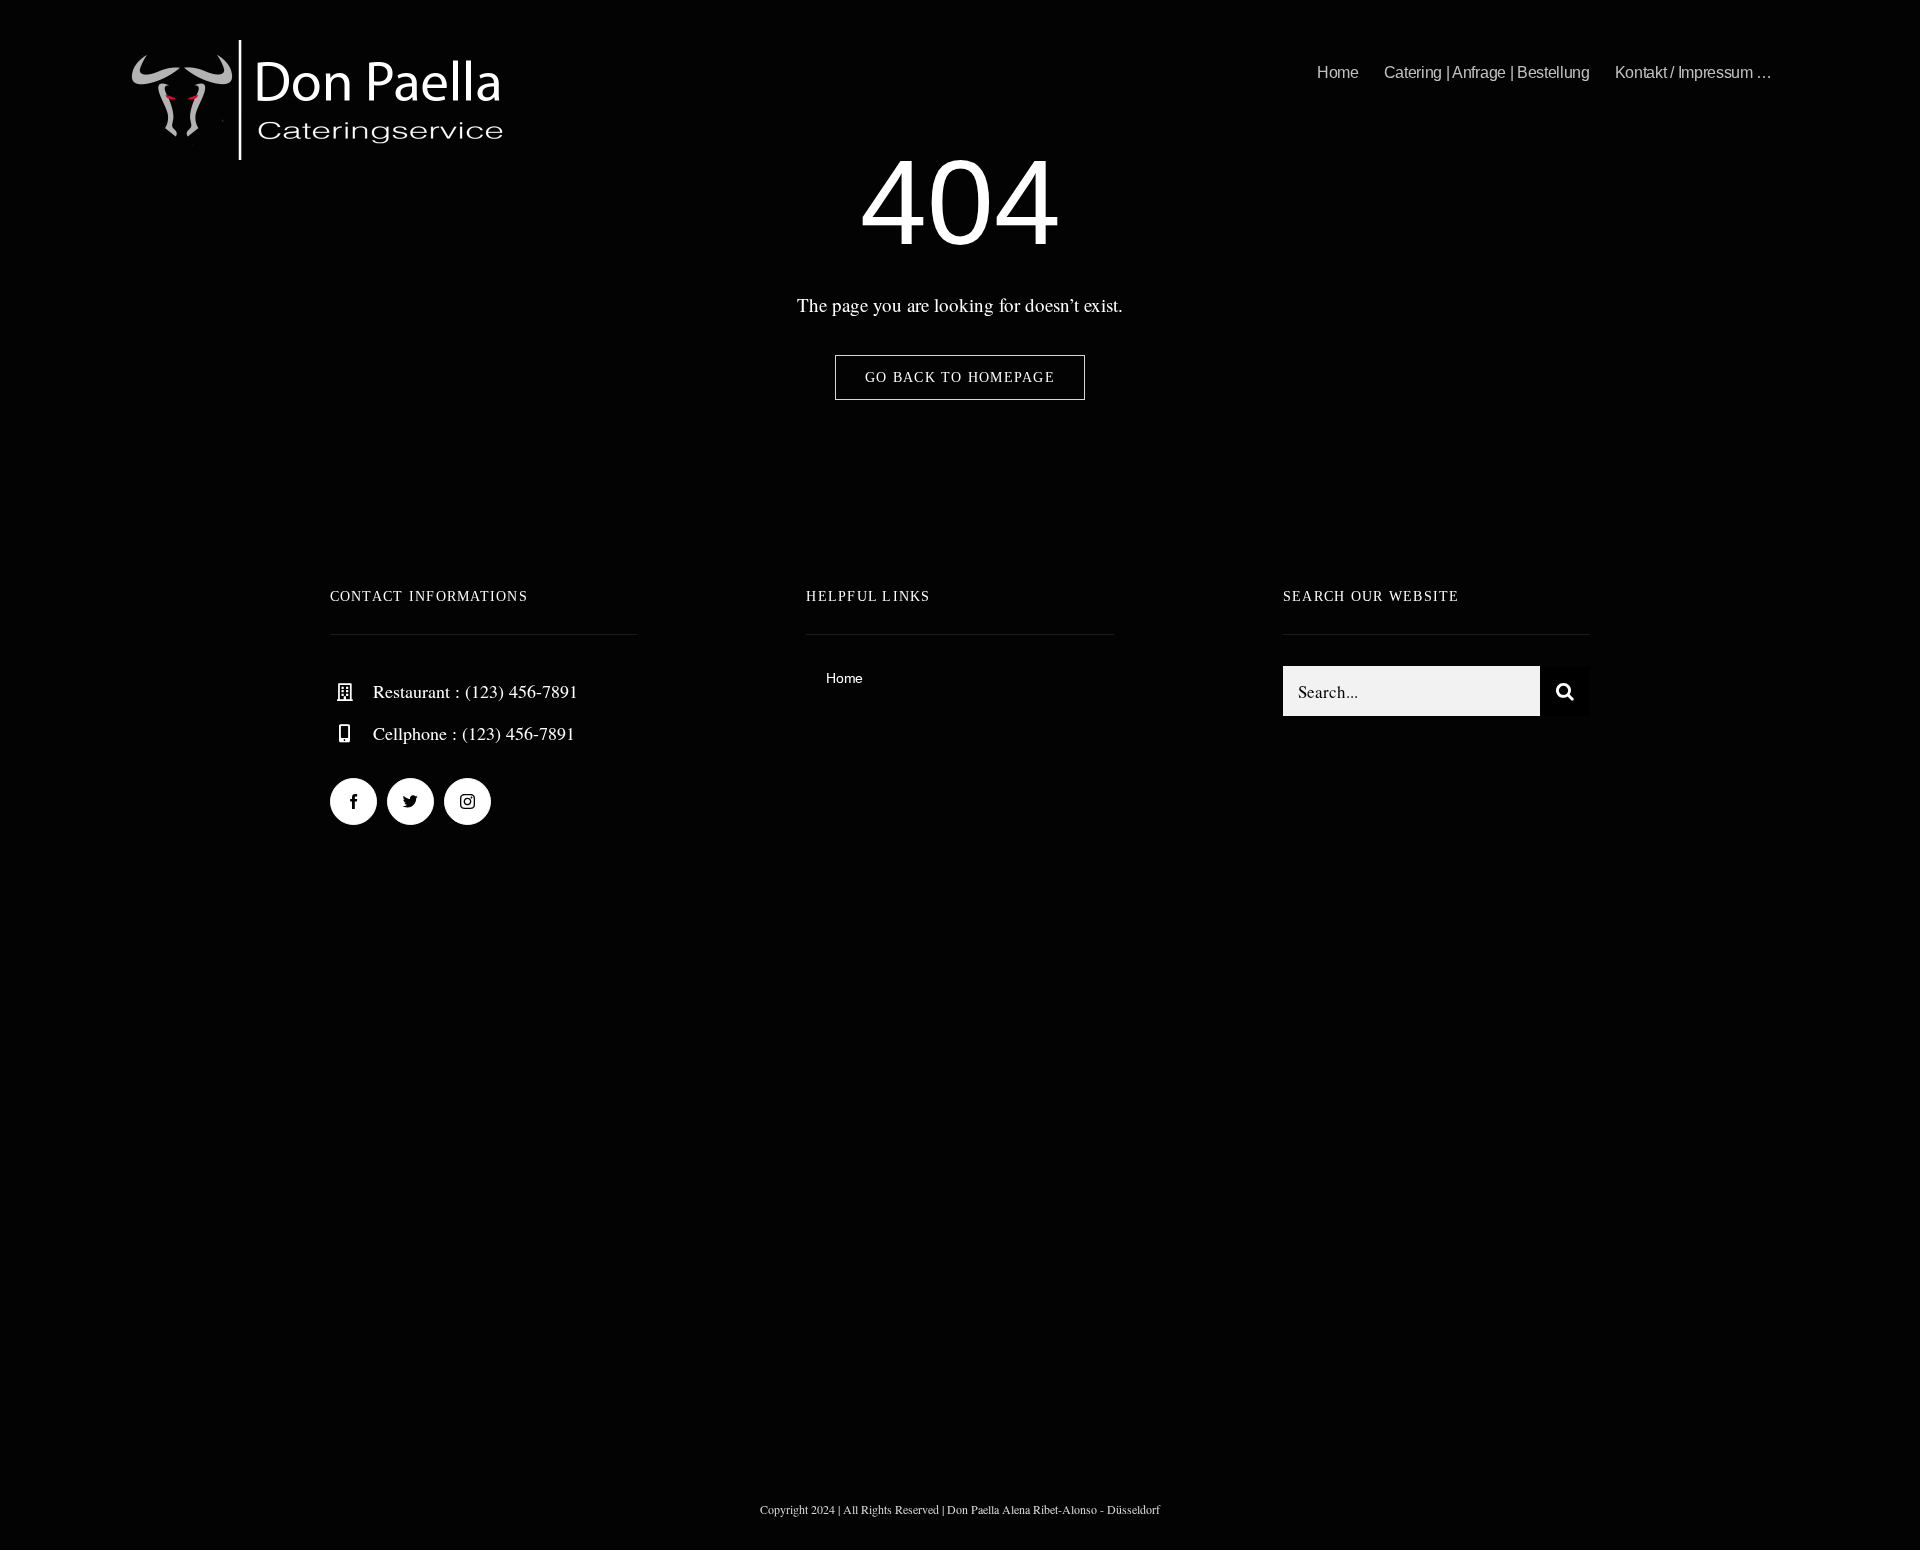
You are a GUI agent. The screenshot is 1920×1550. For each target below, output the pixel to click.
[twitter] (410, 801)
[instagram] (467, 801)
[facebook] (353, 801)
